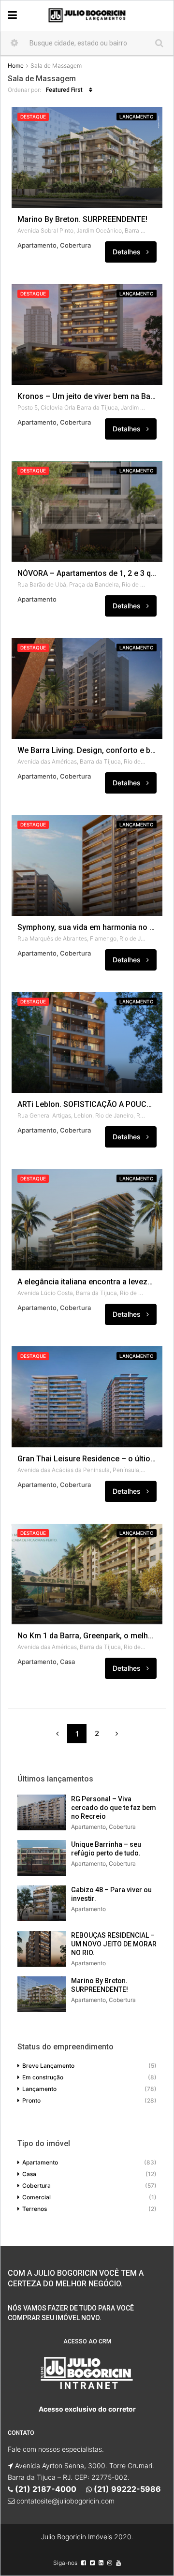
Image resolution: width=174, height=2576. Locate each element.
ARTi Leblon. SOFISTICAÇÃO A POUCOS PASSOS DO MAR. (87, 1104)
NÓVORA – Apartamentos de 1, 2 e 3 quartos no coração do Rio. (87, 574)
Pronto (31, 2100)
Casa (29, 2174)
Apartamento (40, 2162)
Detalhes (128, 252)
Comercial (36, 2197)
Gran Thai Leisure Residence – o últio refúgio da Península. (87, 1459)
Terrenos (35, 2209)
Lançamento (137, 117)
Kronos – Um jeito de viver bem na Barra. (87, 397)
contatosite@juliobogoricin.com (65, 2501)
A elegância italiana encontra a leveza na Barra (87, 1282)
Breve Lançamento (48, 2066)
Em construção (43, 2077)
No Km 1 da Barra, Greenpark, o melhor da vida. (87, 1636)
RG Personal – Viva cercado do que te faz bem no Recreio (114, 1808)
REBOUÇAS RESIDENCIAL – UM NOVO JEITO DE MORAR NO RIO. (114, 1944)
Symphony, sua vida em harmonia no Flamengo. (87, 927)
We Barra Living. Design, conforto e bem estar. (87, 751)
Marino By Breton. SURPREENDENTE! (82, 220)
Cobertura (36, 2186)
